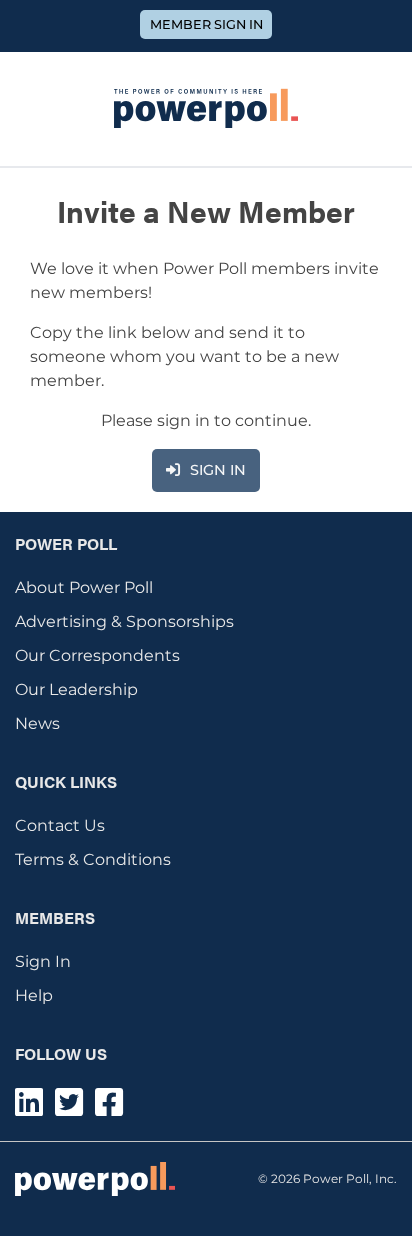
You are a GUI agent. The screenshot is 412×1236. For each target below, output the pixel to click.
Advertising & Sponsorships (124, 621)
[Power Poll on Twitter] (69, 1108)
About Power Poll (84, 587)
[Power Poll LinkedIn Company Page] (29, 1108)
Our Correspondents (97, 655)
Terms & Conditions (93, 859)
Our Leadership (76, 689)
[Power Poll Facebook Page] (109, 1108)
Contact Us (60, 825)
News (37, 723)
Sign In (43, 961)
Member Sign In (206, 24)
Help (34, 995)
